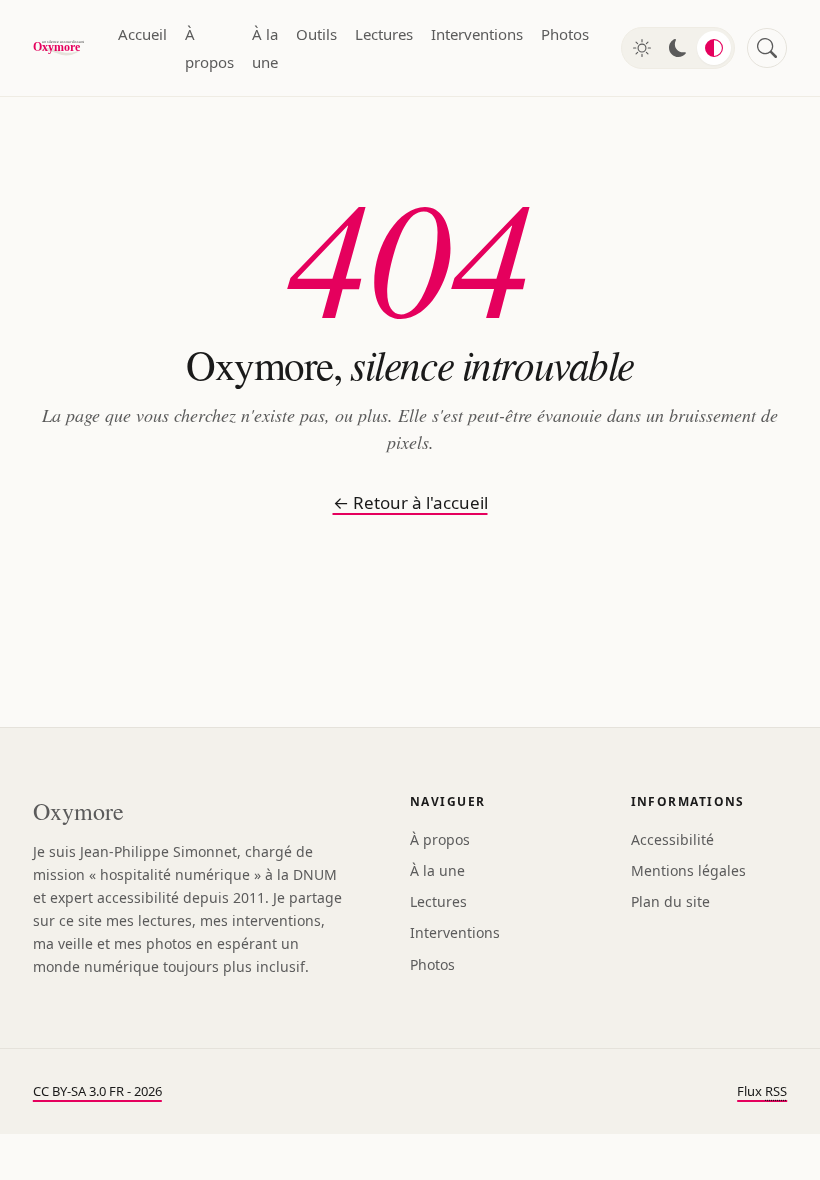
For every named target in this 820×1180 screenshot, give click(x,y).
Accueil (142, 34)
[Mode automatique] (714, 48)
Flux (762, 1091)
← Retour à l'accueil (410, 502)
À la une (265, 48)
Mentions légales (688, 870)
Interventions (477, 34)
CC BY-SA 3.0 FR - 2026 (97, 1091)
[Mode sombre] (678, 48)
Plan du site (670, 901)
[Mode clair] (642, 48)
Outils (316, 34)
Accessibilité (672, 839)
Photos (565, 34)
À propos (209, 48)
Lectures (384, 34)
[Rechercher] (767, 48)
